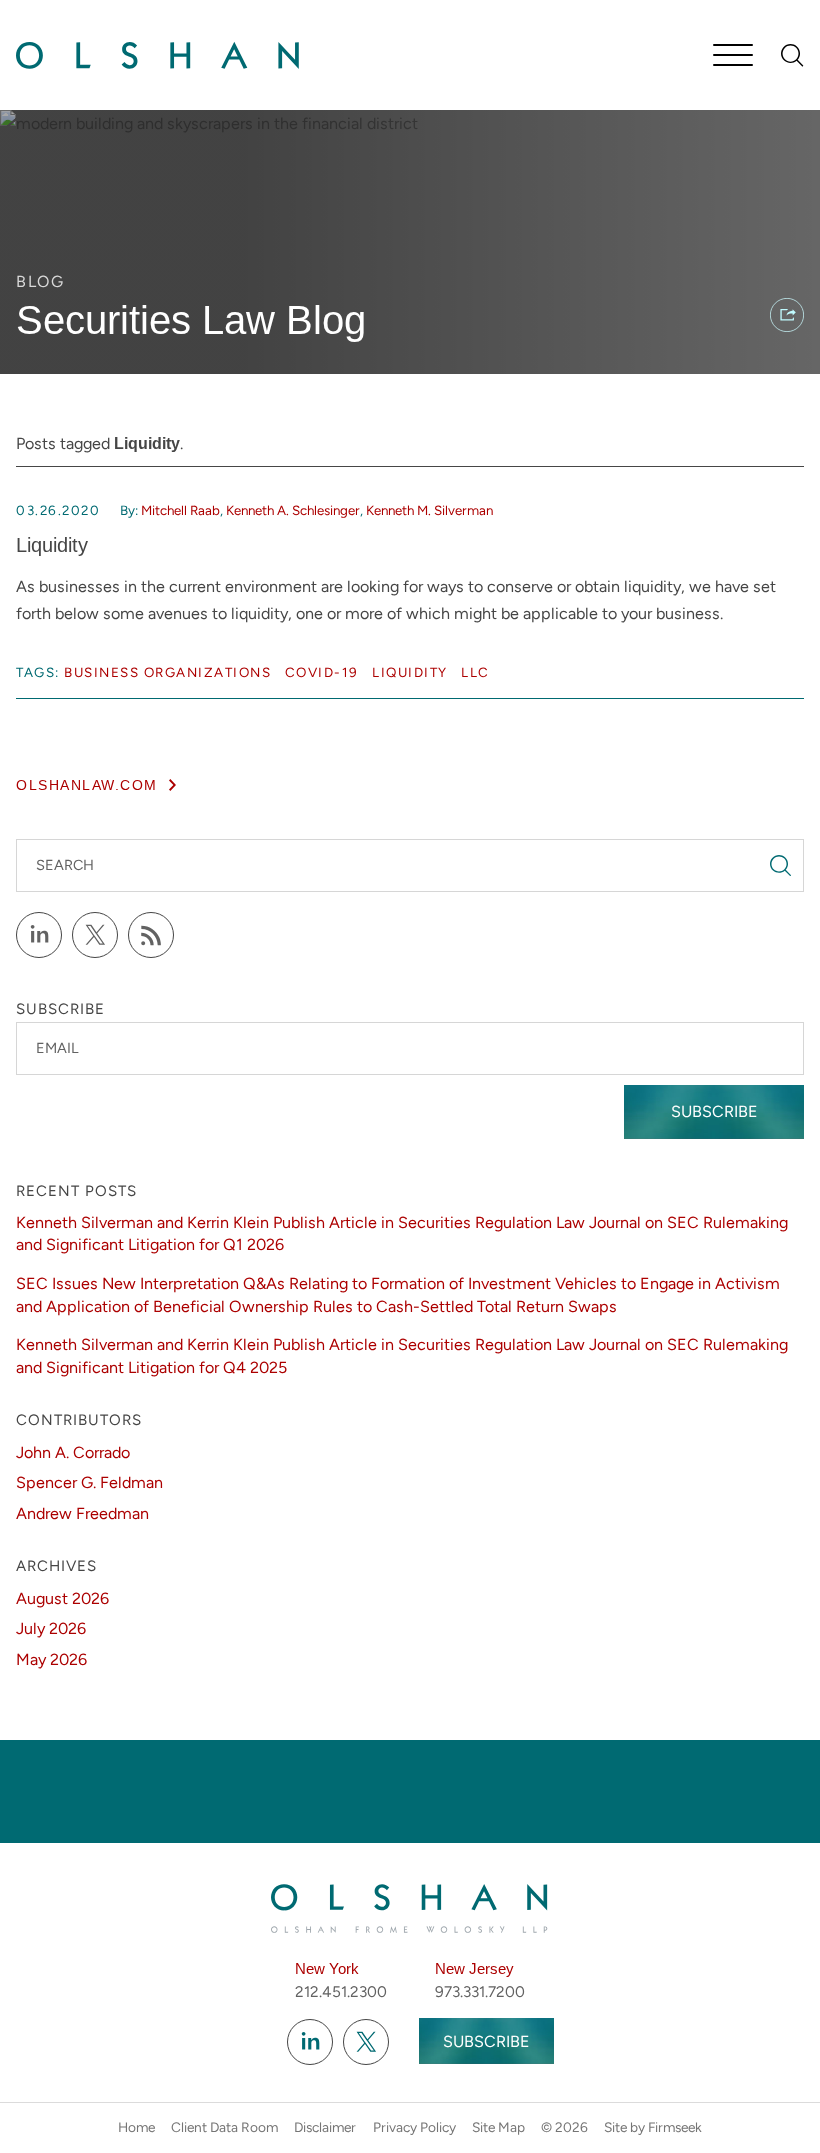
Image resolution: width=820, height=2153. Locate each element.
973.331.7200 (480, 1991)
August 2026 (62, 1598)
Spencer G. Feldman (89, 1482)
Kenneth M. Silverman (429, 510)
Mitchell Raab (180, 510)
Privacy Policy (414, 2127)
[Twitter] (95, 935)
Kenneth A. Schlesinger (293, 510)
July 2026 (51, 1628)
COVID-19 (322, 672)
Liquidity (52, 545)
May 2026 (51, 1659)
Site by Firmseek (653, 2127)
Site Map (498, 2127)
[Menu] (733, 57)
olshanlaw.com (87, 785)
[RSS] (151, 935)
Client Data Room (224, 2127)
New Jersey (474, 1968)
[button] (787, 315)
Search (65, 865)
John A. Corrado (73, 1452)
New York (327, 1968)
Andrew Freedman (82, 1513)
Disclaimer (325, 2127)
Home (136, 2127)
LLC (475, 672)
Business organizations (167, 672)
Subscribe (714, 1111)
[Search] (792, 55)
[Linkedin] (310, 2042)
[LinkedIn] (39, 935)
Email (57, 1048)
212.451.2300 (341, 1991)
